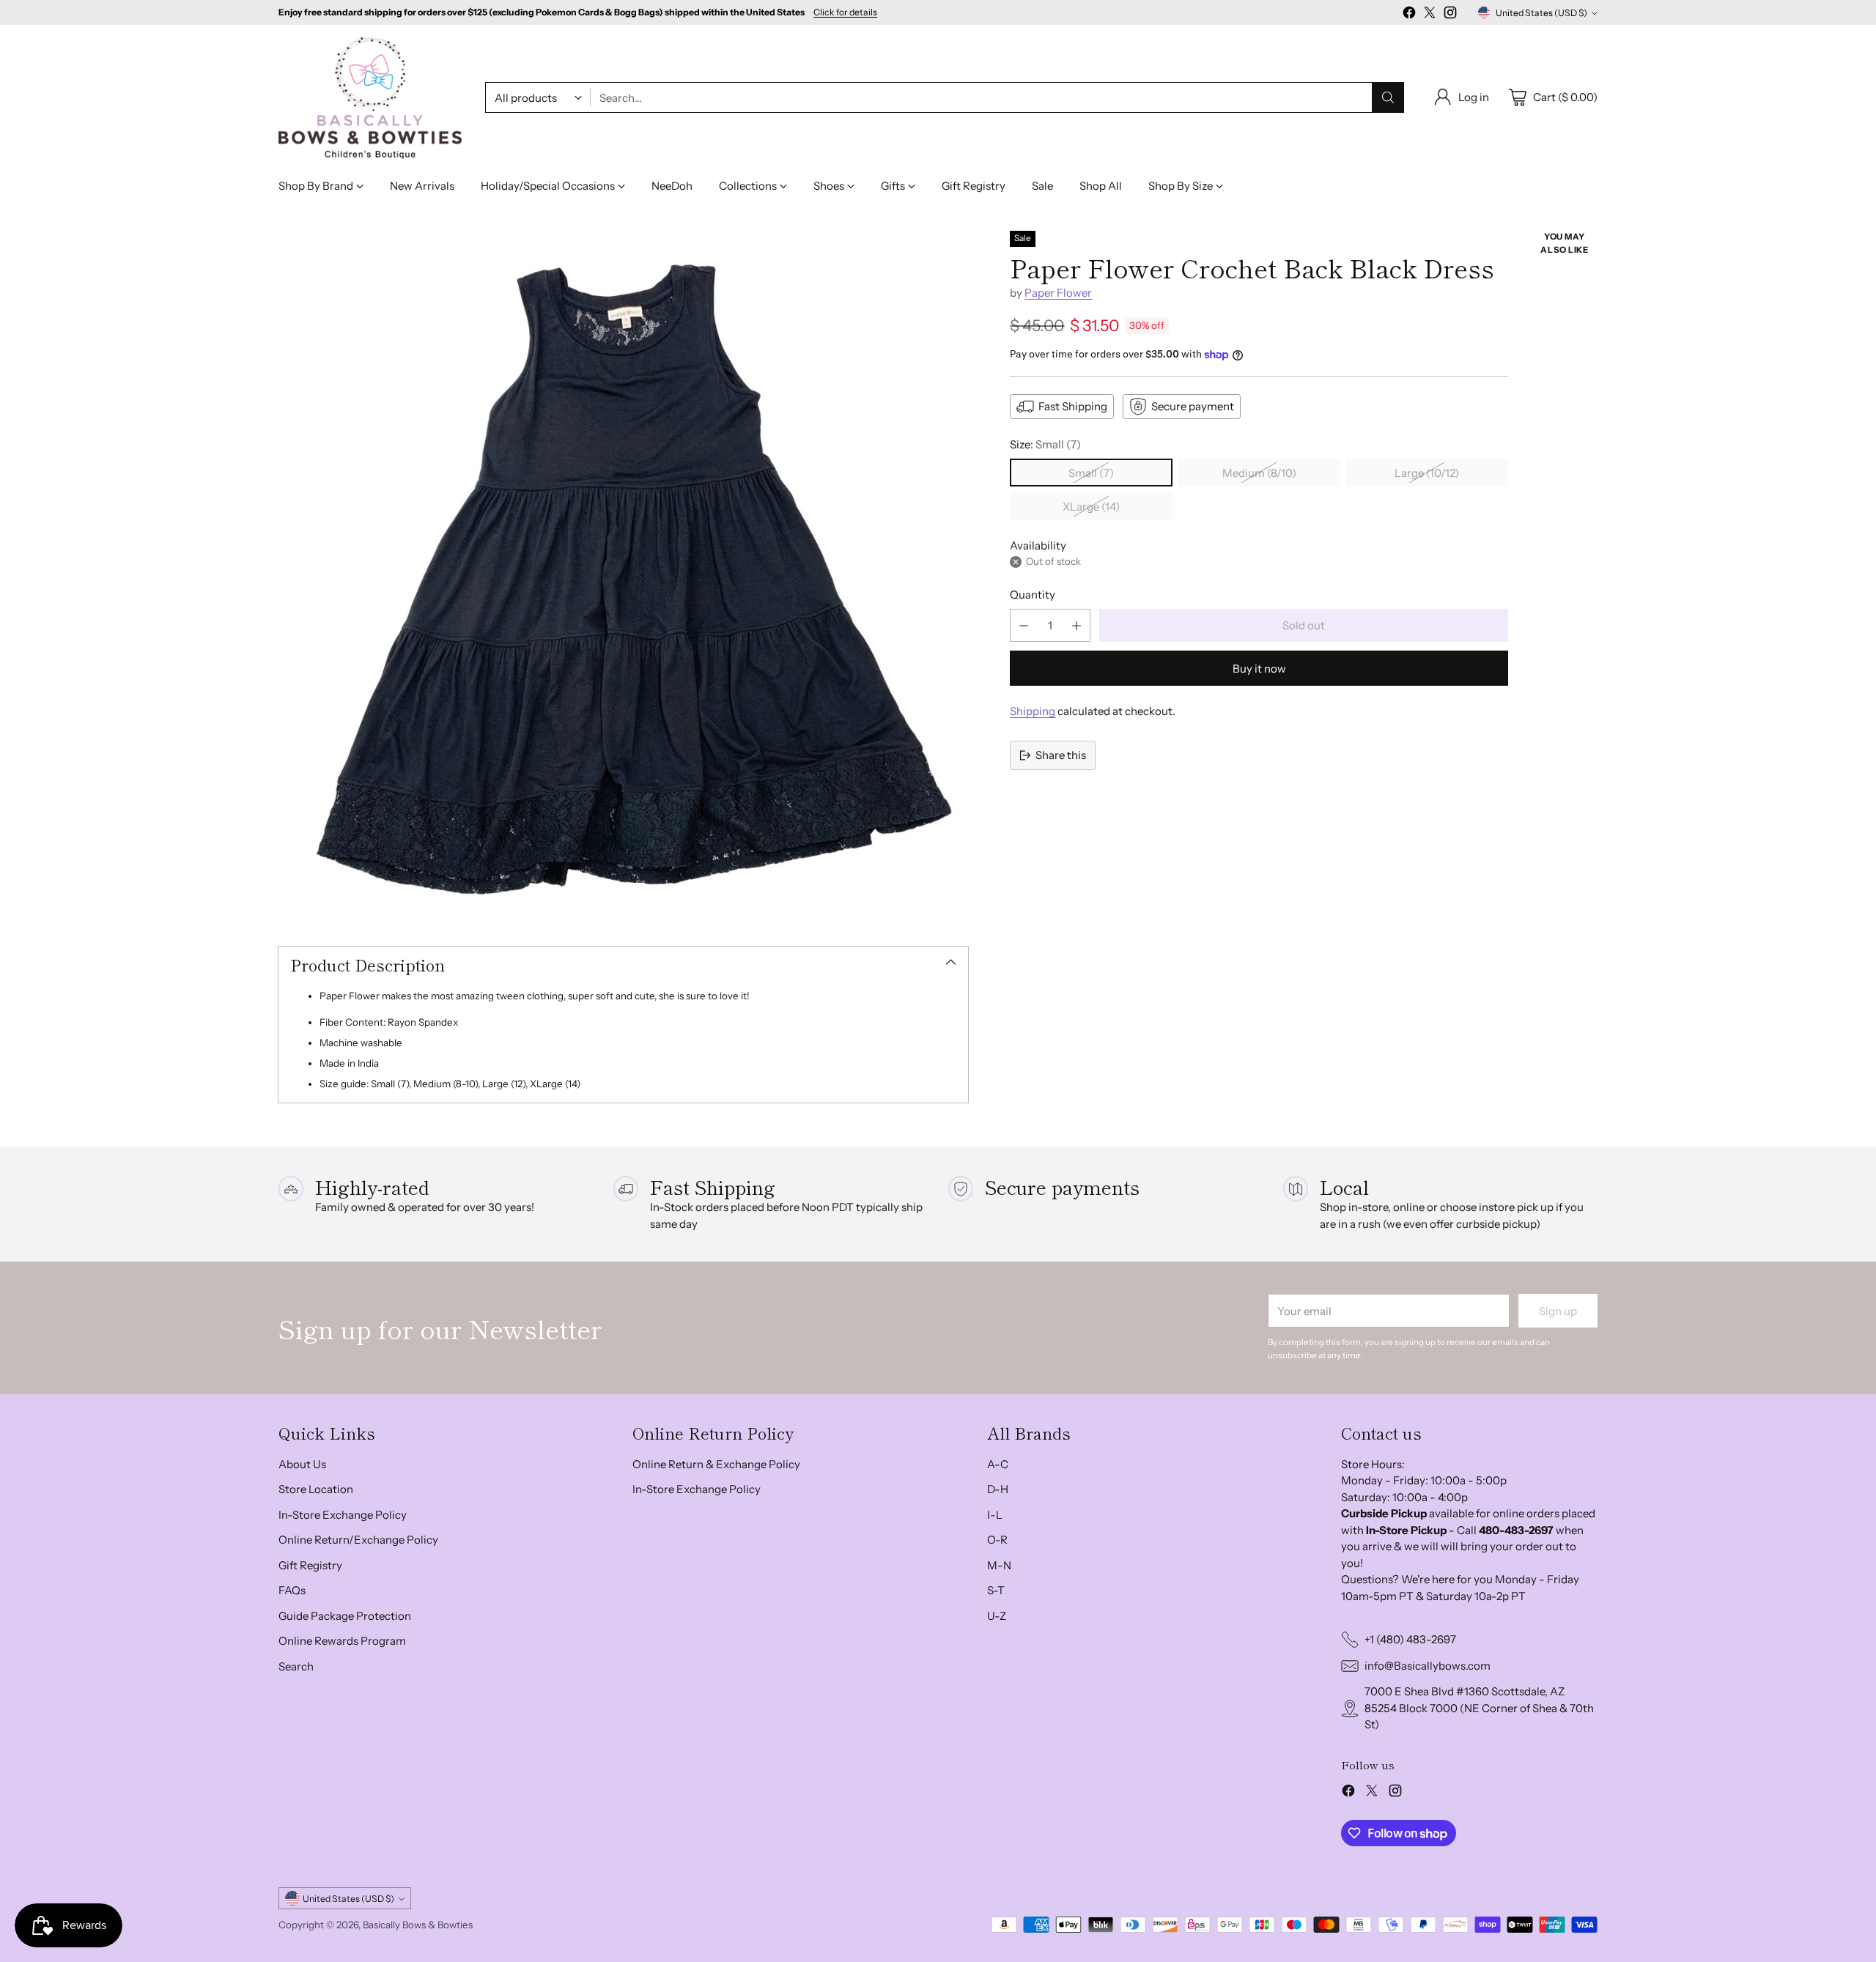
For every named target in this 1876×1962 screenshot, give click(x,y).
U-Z (997, 1616)
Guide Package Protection (345, 1616)
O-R (997, 1540)
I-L (995, 1515)
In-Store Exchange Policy (343, 1515)
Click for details (845, 12)
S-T (996, 1590)
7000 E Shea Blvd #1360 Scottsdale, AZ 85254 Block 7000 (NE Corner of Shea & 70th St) (1479, 1708)
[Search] (1388, 97)
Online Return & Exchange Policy (716, 1464)
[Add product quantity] (1077, 625)
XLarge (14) (1091, 507)
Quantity (1033, 595)
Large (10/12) (1427, 473)
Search (296, 1666)
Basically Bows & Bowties (418, 1925)
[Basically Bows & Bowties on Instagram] (1450, 15)
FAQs (292, 1590)
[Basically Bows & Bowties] (370, 98)
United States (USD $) (1541, 13)
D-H (998, 1489)
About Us (302, 1464)
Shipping (1033, 711)
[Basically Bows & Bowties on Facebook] (1409, 15)
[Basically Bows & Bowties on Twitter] (1430, 15)
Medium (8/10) (1259, 473)
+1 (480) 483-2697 (1410, 1639)
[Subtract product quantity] (1024, 625)
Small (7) (1091, 473)
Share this (1061, 755)
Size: (1045, 444)
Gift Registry (310, 1565)
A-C (998, 1464)
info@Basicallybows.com (1428, 1666)
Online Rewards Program (342, 1641)
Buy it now (1259, 669)
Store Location (316, 1489)
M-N (999, 1565)
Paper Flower (1058, 293)
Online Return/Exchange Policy (358, 1540)
